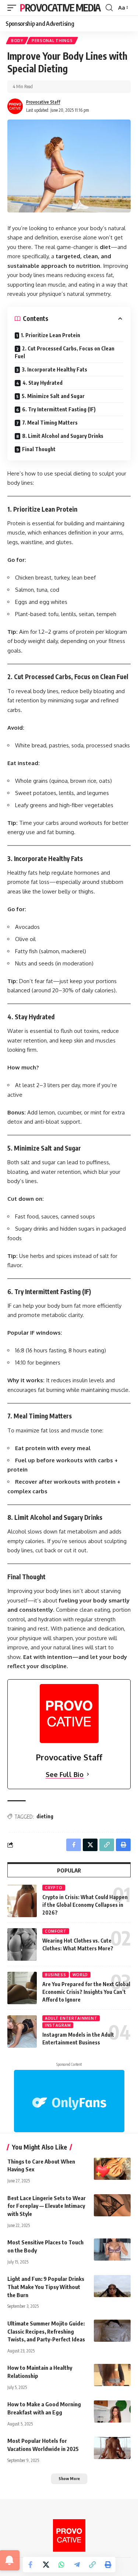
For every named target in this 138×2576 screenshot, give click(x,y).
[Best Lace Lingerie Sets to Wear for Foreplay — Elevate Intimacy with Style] (112, 2205)
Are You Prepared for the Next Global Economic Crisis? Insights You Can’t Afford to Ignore (86, 1992)
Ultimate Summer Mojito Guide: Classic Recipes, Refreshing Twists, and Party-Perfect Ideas (46, 2331)
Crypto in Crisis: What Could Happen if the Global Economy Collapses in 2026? (85, 1905)
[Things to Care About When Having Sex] (112, 2169)
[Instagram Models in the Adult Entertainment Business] (22, 2032)
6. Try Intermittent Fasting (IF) (59, 409)
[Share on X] (46, 2565)
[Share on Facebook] (31, 2565)
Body (17, 41)
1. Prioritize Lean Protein (51, 335)
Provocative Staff (43, 102)
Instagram (58, 2025)
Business (56, 1975)
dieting (45, 1816)
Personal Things (52, 41)
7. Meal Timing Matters (50, 423)
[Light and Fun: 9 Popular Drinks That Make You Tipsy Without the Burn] (112, 2286)
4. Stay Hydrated (43, 383)
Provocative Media (60, 8)
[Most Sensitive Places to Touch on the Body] (112, 2250)
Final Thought (39, 449)
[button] (14, 8)
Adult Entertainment (71, 2018)
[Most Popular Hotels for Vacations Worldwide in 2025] (112, 2448)
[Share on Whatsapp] (61, 2565)
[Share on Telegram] (77, 2565)
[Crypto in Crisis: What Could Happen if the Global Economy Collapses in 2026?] (22, 1901)
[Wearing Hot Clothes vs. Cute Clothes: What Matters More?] (22, 1944)
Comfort (56, 1931)
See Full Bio (65, 1774)
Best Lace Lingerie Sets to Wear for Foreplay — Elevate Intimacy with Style (47, 2206)
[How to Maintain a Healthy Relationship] (112, 2375)
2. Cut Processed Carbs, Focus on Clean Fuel (65, 352)
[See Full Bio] (88, 1775)
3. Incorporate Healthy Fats (54, 369)
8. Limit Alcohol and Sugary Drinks (63, 436)
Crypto (54, 1888)
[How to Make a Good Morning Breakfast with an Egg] (112, 2411)
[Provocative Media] (69, 2535)
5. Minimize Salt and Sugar (53, 396)
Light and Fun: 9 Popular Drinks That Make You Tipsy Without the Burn (46, 2287)
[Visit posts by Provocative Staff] (15, 106)
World (80, 1975)
